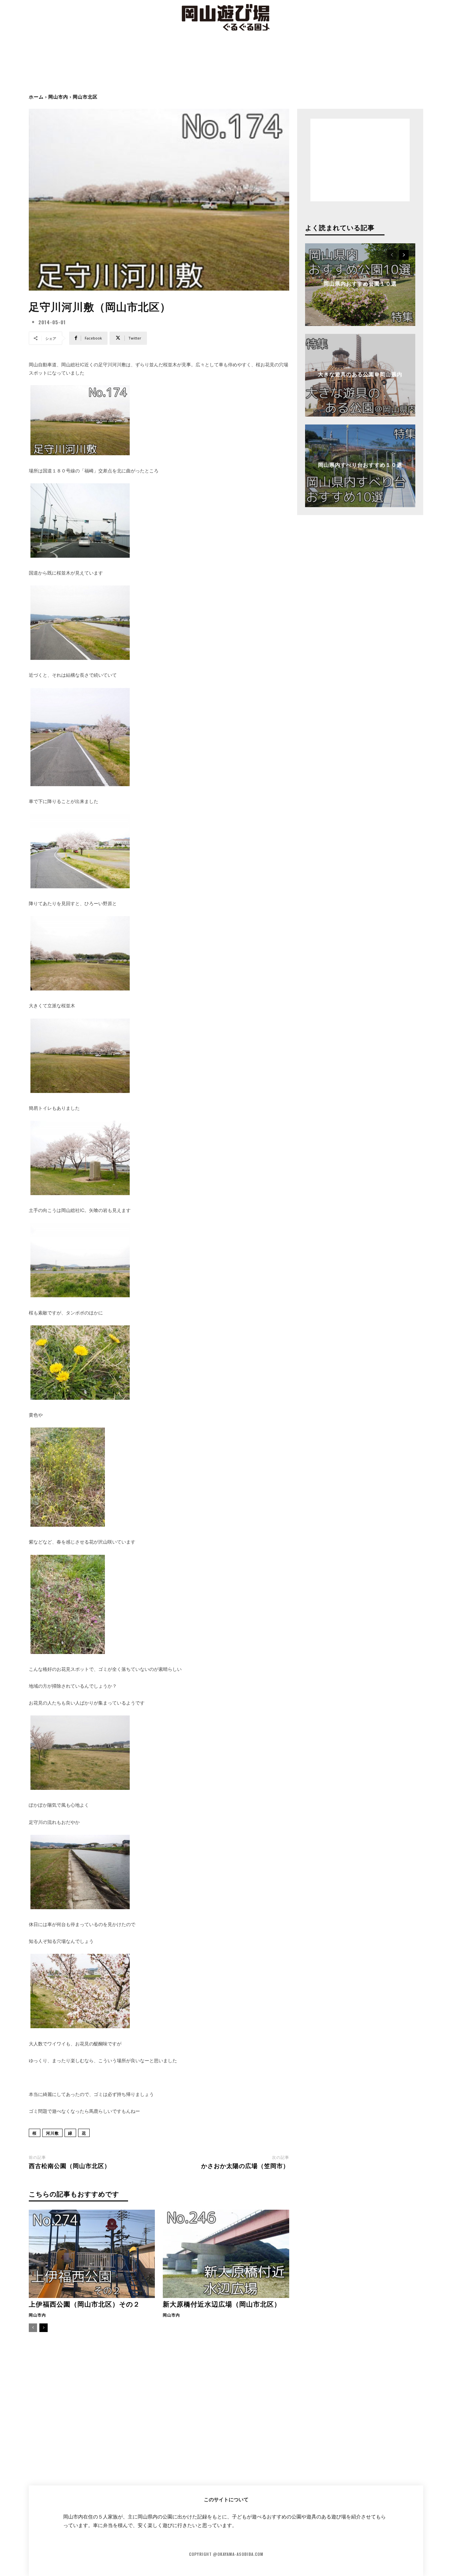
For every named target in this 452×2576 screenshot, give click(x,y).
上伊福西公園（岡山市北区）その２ (84, 2304)
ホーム (36, 96)
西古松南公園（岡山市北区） (70, 2165)
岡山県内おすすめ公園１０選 (360, 283)
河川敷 (52, 2133)
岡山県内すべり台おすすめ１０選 (360, 464)
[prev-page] (33, 2328)
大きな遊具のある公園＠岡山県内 (360, 374)
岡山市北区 (85, 96)
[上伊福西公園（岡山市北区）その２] (92, 2254)
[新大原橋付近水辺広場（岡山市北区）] (226, 2254)
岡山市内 (58, 96)
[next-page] (44, 2328)
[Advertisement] (226, 68)
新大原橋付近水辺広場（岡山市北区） (222, 2304)
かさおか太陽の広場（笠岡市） (245, 2165)
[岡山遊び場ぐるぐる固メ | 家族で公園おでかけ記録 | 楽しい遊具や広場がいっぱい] (226, 18)
